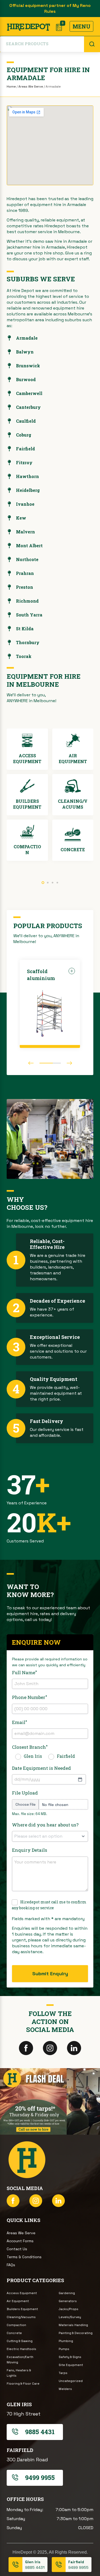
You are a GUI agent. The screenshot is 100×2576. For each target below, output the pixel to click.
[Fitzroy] (9, 463)
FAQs (11, 2265)
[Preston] (9, 587)
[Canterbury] (9, 407)
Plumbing (66, 2341)
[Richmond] (9, 601)
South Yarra (29, 615)
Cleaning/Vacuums (21, 2317)
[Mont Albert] (9, 546)
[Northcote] (9, 559)
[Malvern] (9, 532)
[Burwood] (9, 380)
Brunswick (28, 366)
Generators (68, 2301)
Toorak (24, 656)
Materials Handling (73, 2325)
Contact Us (17, 2249)
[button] (43, 883)
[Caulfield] (9, 421)
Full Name (24, 1672)
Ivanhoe (25, 504)
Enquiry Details (30, 1850)
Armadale (27, 338)
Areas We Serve (31, 87)
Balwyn (25, 352)
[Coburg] (9, 435)
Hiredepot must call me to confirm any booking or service (49, 1905)
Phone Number (29, 1697)
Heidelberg (28, 490)
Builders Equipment (22, 2309)
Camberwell (29, 393)
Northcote (27, 559)
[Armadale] (9, 338)
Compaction (16, 2325)
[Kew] (9, 518)
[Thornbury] (9, 643)
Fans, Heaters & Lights (19, 2373)
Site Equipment (71, 2365)
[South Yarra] (9, 615)
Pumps (64, 2349)
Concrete (14, 2333)
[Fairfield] (9, 449)
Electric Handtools (21, 2349)
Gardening (67, 2293)
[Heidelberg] (9, 490)
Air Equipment (18, 2301)
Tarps (63, 2373)
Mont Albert (29, 546)
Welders (65, 2389)
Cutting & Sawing (20, 2341)
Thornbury (28, 642)
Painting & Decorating (76, 2333)
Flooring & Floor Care (23, 2384)
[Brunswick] (9, 366)
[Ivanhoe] (9, 504)
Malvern (25, 532)
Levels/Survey (70, 2317)
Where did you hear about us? (45, 1825)
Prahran (25, 573)
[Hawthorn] (9, 476)
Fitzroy (24, 462)
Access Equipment (22, 2293)
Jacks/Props (69, 2309)
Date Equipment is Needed (41, 1768)
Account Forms (20, 2241)
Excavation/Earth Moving (20, 2360)
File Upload (25, 1793)
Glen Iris (33, 1756)
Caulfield (26, 421)
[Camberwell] (9, 393)
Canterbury (28, 407)
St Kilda (25, 629)
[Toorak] (9, 656)
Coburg (24, 435)
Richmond (27, 601)
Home (11, 87)
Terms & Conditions (24, 2257)
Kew (21, 518)
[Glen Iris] (15, 2565)
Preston (25, 587)
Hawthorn (27, 476)
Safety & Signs (70, 2357)
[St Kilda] (9, 629)
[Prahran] (9, 573)
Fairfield (25, 449)
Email (19, 1722)
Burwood (26, 379)
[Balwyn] (9, 352)
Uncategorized (71, 2381)
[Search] (92, 44)
